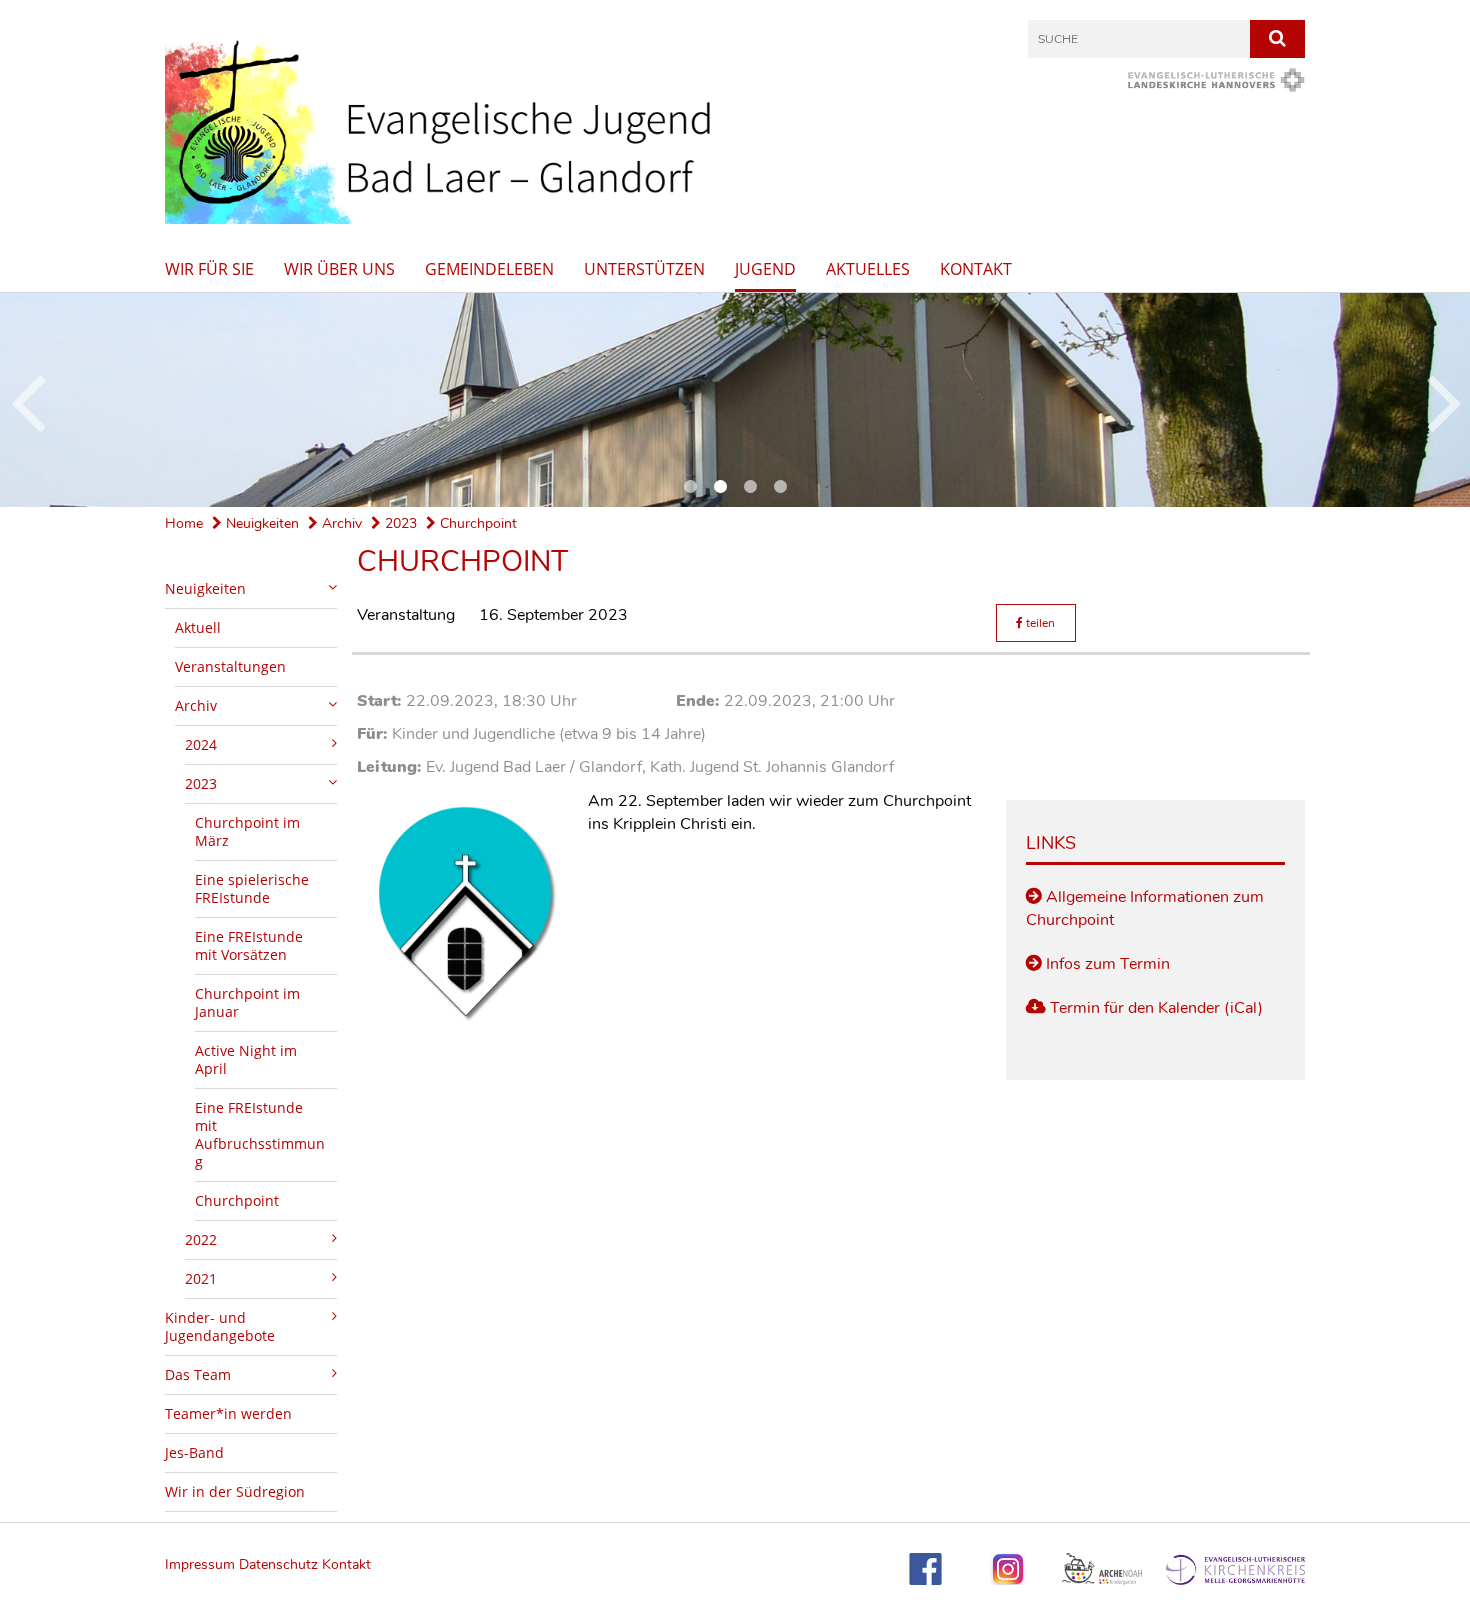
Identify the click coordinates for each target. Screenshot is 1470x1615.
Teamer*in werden (228, 1413)
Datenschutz (278, 1564)
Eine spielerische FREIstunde (252, 888)
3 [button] (750, 487)
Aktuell (198, 627)
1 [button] (690, 487)
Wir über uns (339, 269)
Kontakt (976, 269)
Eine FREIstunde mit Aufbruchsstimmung (260, 1134)
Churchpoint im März (247, 831)
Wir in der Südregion (235, 1491)
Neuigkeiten (260, 523)
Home (184, 523)
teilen (1039, 623)
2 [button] (720, 487)
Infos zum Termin (1108, 964)
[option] (735, 400)
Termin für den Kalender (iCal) (1156, 1008)
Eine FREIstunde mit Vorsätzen (249, 945)
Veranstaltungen (230, 666)
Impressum (202, 1564)
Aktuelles (868, 269)
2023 (399, 523)
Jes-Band (194, 1452)
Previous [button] (27, 400)
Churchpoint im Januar (247, 1002)
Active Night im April (246, 1059)
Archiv (340, 523)
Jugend (765, 269)
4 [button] (780, 487)
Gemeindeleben (489, 269)
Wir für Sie (209, 269)
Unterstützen (644, 269)
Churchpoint (476, 523)
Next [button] (1444, 400)
